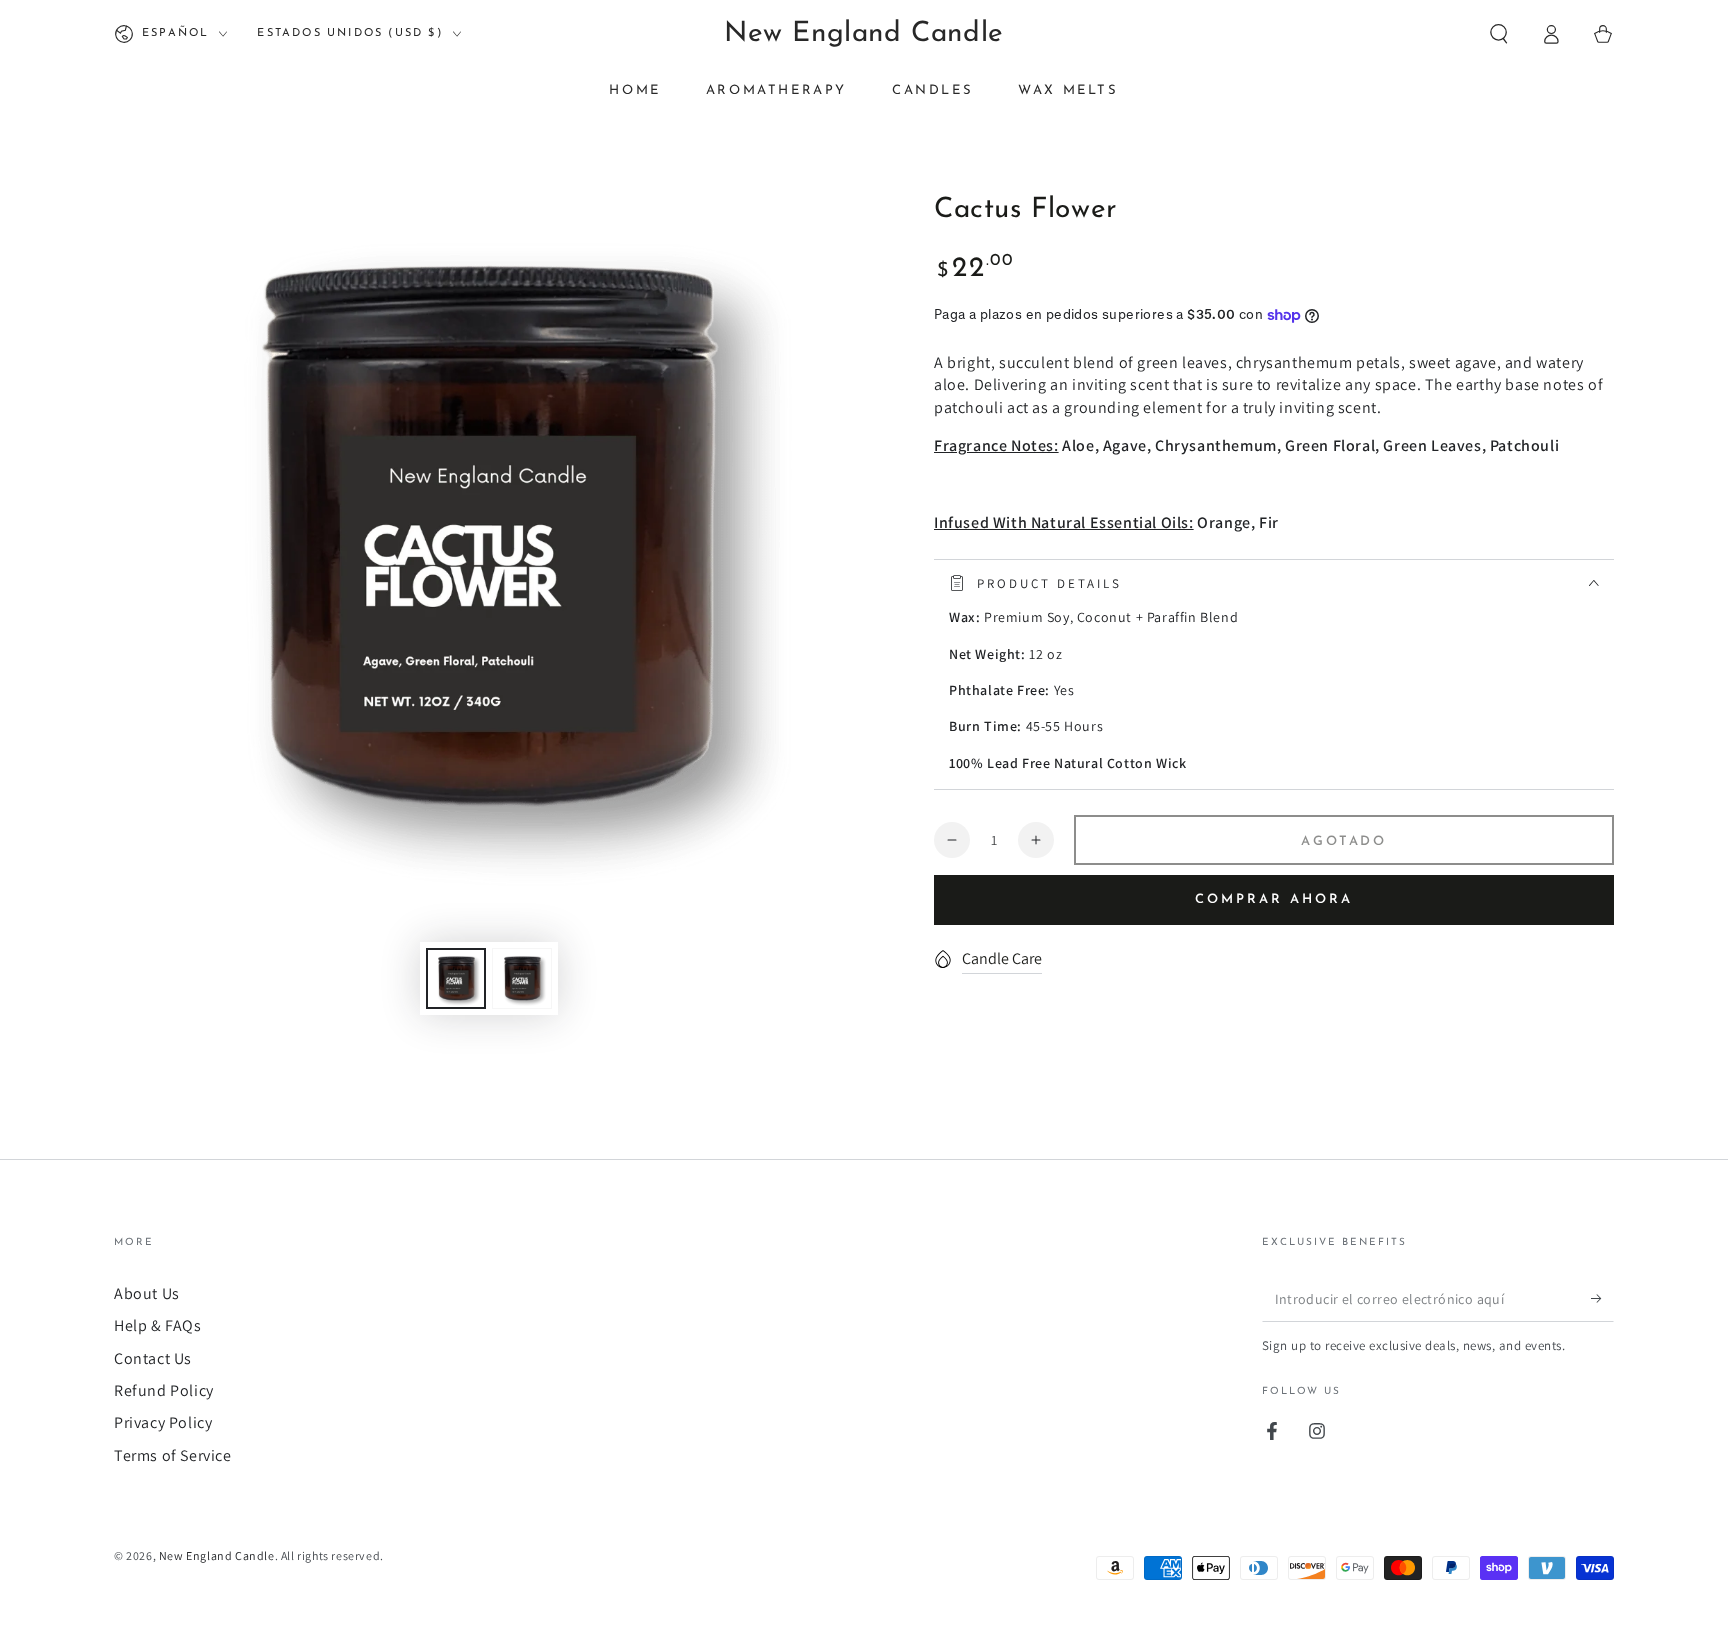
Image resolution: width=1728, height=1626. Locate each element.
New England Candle (217, 1555)
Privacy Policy (163, 1422)
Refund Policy (164, 1390)
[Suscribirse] (1602, 1299)
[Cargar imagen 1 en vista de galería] (456, 978)
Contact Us (153, 1358)
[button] (1499, 34)
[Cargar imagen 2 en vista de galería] (522, 978)
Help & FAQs (158, 1325)
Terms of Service (173, 1455)
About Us (147, 1293)
